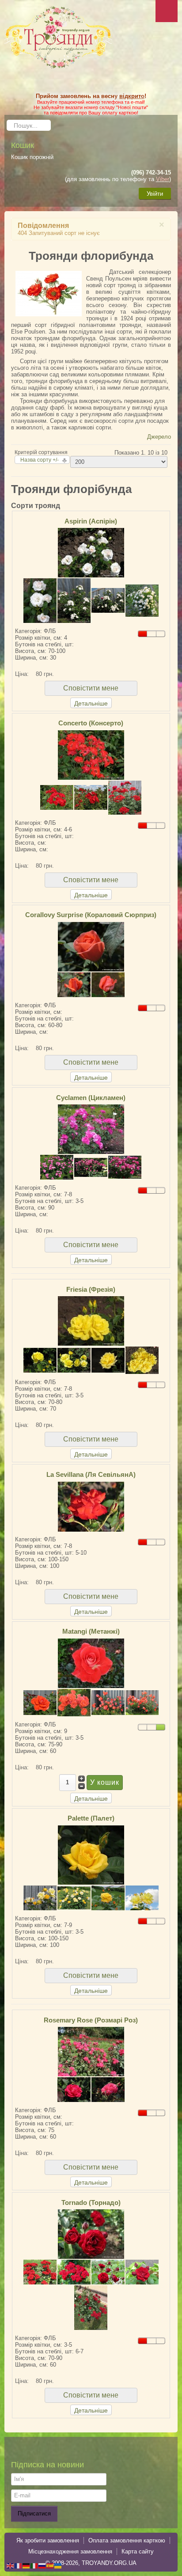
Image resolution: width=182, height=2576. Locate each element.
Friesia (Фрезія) (91, 1289)
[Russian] (42, 2565)
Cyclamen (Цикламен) (91, 1098)
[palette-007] (142, 1897)
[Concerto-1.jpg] (57, 797)
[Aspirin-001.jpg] (91, 552)
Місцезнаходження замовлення (70, 2551)
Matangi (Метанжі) (91, 1631)
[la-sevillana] (91, 1506)
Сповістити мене (91, 688)
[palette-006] (40, 1897)
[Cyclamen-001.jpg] (57, 1167)
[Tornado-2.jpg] (40, 2272)
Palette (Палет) (91, 1818)
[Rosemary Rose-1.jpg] (108, 2089)
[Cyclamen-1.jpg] (91, 1167)
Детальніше (91, 703)
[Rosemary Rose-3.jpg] (91, 2051)
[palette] (91, 1854)
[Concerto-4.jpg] (91, 754)
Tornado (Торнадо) (91, 2202)
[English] (11, 2565)
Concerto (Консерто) (91, 723)
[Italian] (34, 2565)
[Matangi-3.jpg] (40, 1702)
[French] (19, 2565)
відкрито (132, 96)
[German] (27, 2565)
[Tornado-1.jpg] (91, 2233)
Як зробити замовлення (48, 2540)
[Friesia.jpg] (74, 1360)
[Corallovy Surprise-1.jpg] (91, 946)
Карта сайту (138, 2551)
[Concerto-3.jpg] (91, 797)
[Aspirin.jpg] (74, 600)
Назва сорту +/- (40, 460)
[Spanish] (50, 2565)
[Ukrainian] (58, 2565)
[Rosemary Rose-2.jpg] (74, 2089)
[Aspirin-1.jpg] (108, 600)
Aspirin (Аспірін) (91, 521)
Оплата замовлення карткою (127, 2540)
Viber (163, 179)
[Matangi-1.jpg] (91, 1663)
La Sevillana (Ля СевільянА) (91, 1474)
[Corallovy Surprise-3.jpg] (74, 984)
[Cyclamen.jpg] (91, 1129)
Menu (167, 11)
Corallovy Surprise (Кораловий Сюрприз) (91, 915)
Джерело (159, 437)
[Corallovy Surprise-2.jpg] (108, 984)
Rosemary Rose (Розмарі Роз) (91, 2020)
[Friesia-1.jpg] (40, 1360)
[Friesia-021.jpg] (91, 1321)
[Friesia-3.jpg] (108, 1360)
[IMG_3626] (108, 1897)
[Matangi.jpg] (142, 1702)
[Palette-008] (74, 1897)
